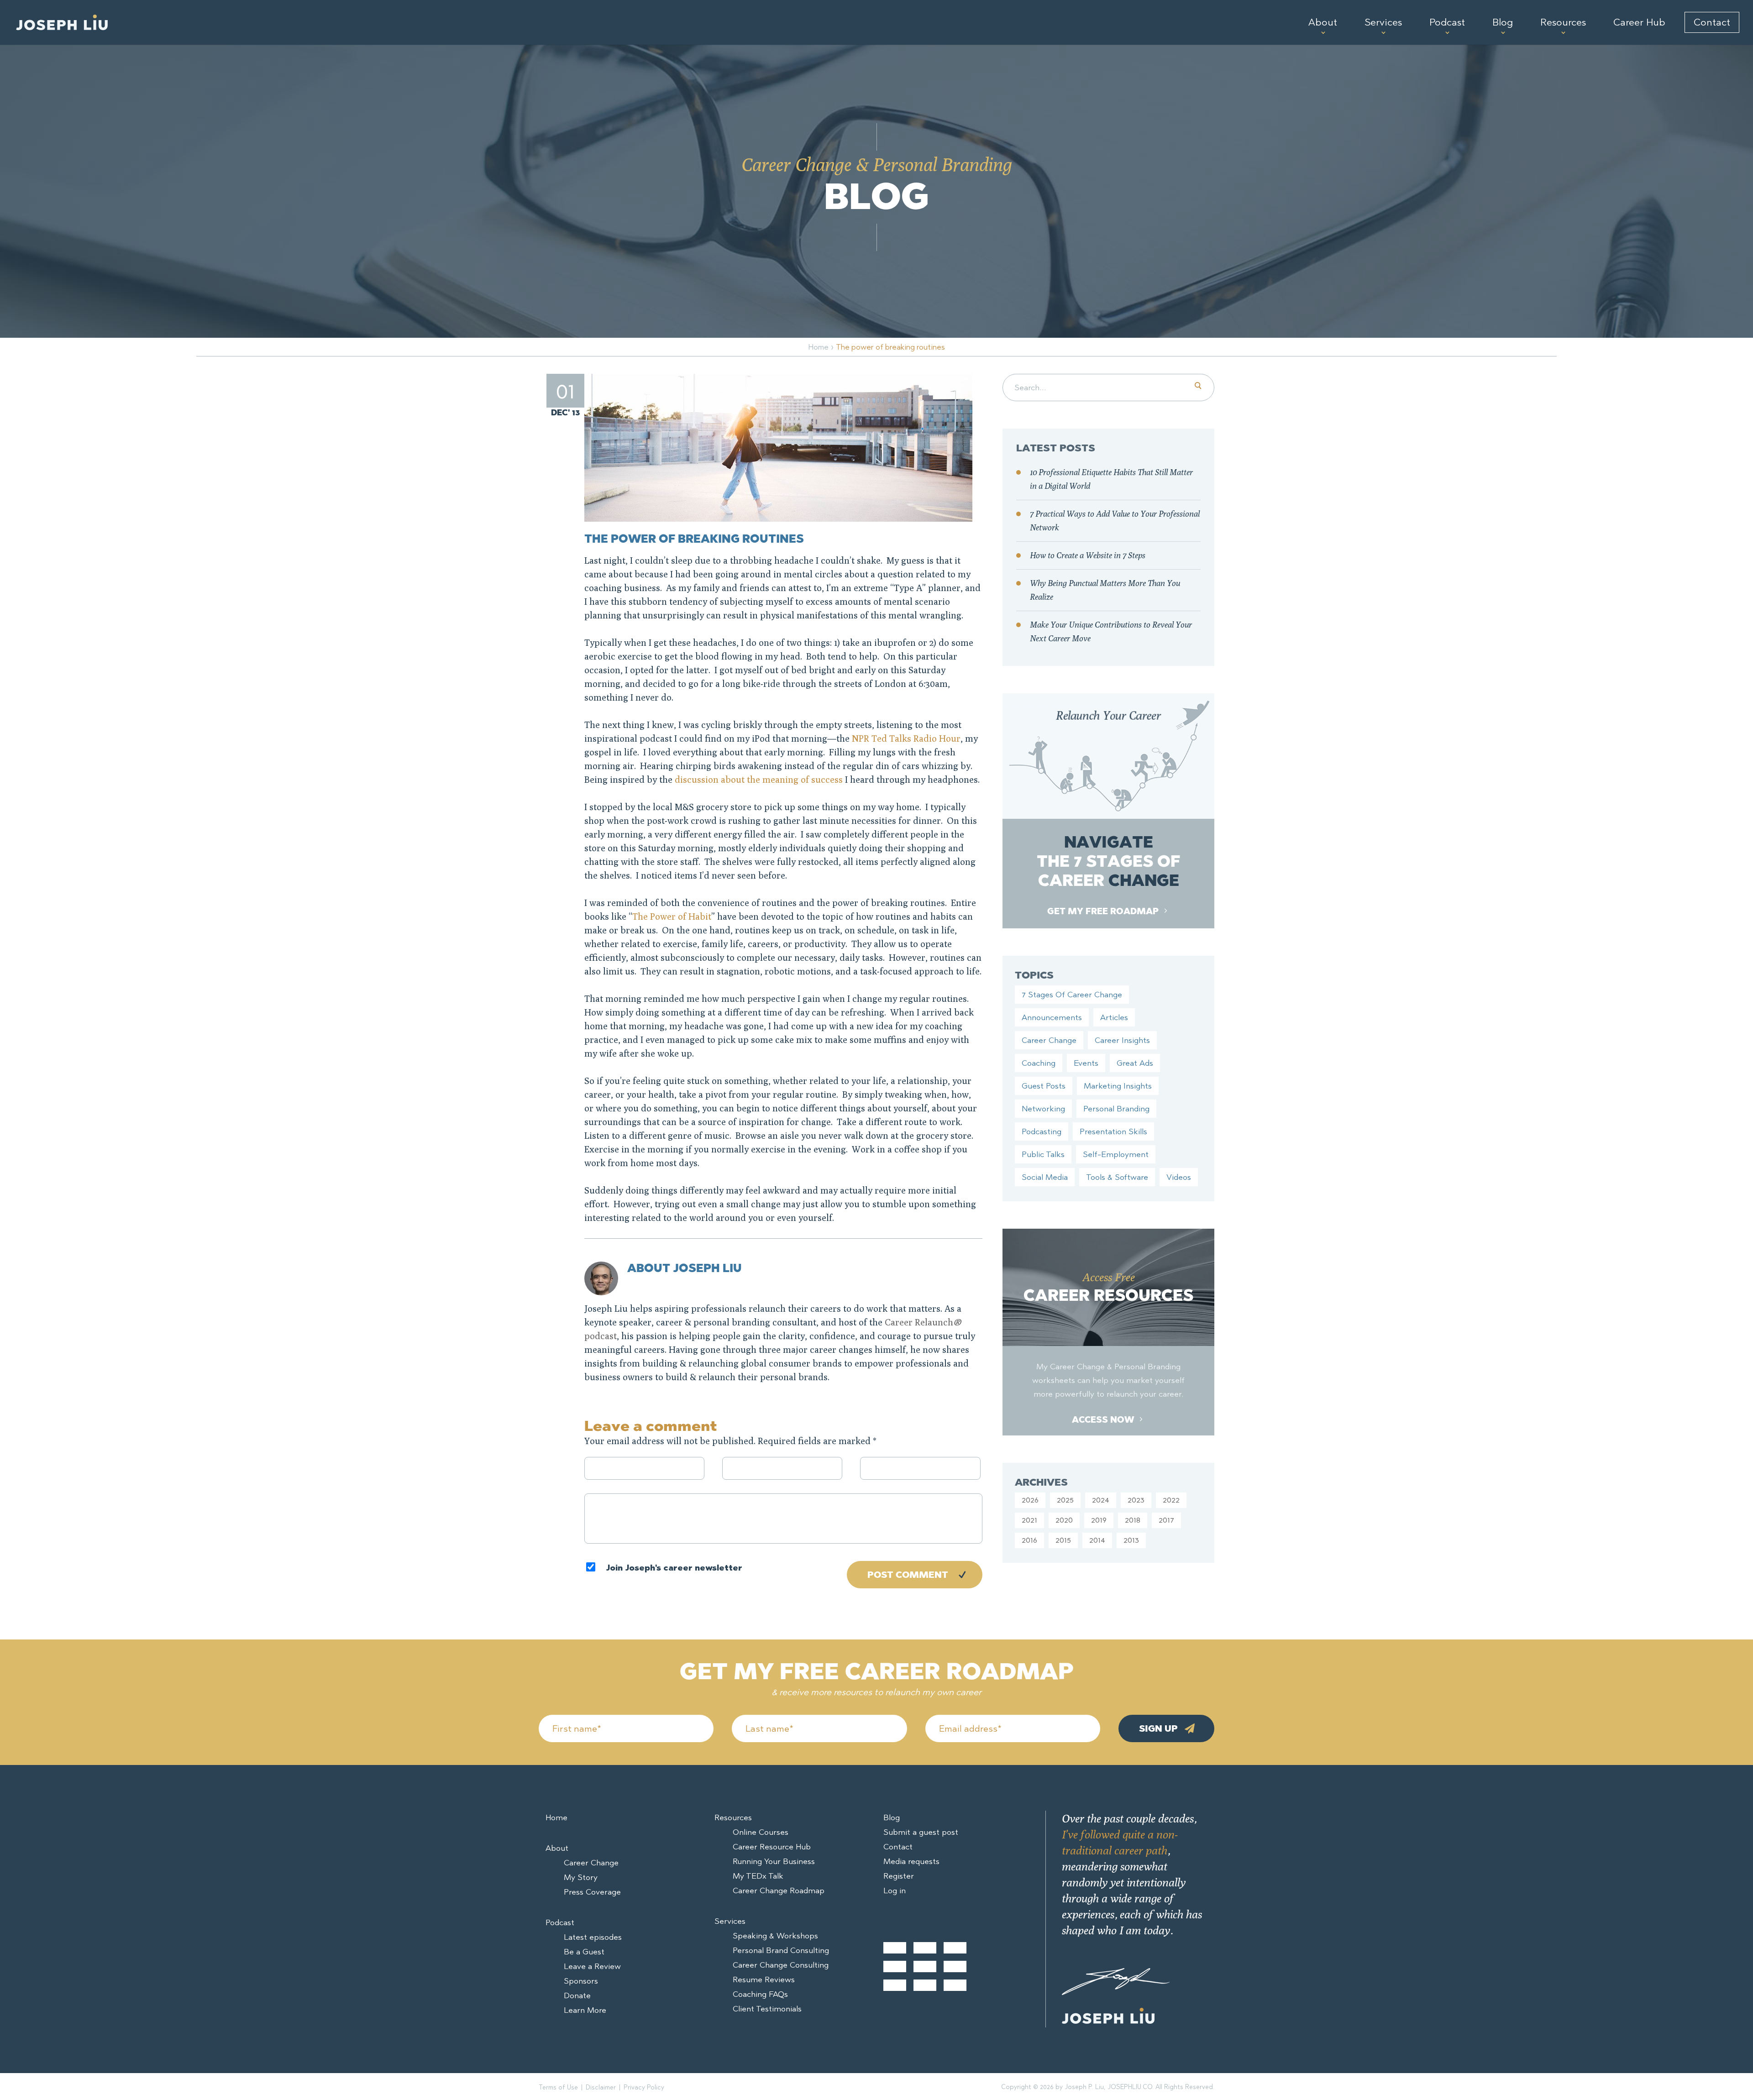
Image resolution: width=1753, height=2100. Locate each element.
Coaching (1039, 1063)
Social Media (1045, 1177)
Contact (1712, 22)
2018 (1133, 1520)
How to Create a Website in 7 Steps (1088, 555)
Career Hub (1639, 22)
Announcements (1052, 1017)
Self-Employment (1116, 1154)
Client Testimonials (767, 2009)
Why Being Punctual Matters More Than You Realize (1105, 590)
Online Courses (761, 1832)
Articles (1114, 1017)
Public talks (1043, 1154)
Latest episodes (593, 1937)
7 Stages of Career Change (1072, 995)
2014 (1097, 1540)
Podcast (1447, 22)
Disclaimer (601, 2087)
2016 (1029, 1540)
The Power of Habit (672, 916)
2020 (1064, 1520)
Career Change (1049, 1040)
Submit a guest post (921, 1832)
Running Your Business (774, 1861)
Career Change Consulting (781, 1965)
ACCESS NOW (1104, 1420)
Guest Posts (1044, 1086)
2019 (1099, 1520)
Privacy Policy (644, 2087)
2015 (1063, 1540)
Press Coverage (592, 1892)
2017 (1166, 1520)
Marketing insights (1118, 1086)
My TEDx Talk (758, 1876)
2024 (1101, 1500)
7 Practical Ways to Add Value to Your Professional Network (1115, 521)
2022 (1171, 1500)
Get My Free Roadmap (1104, 911)
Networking (1043, 1109)
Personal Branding (1116, 1109)
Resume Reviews (764, 1980)
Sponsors (581, 1981)
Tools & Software (1117, 1177)
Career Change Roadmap (779, 1891)
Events (1086, 1063)
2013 (1131, 1540)
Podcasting (1042, 1131)
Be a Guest (584, 1952)
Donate (577, 1995)
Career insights (1122, 1040)
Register (899, 1876)
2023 (1136, 1500)
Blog (1503, 22)
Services (1383, 22)
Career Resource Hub (772, 1847)
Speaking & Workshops (775, 1936)
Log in (895, 1891)
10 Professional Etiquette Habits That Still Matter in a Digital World (1111, 479)
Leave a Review (592, 1966)
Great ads (1135, 1063)
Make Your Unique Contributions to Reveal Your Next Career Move (1111, 631)
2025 (1065, 1500)
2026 (1030, 1500)
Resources (1563, 22)
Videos (1179, 1177)
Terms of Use (558, 2087)
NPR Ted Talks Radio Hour (906, 738)
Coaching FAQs (760, 1994)
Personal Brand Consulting (781, 1950)
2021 (1029, 1520)
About (1323, 22)
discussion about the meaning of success (759, 779)
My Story (581, 1877)
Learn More (585, 2010)
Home (818, 347)
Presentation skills (1113, 1131)
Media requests (911, 1861)
